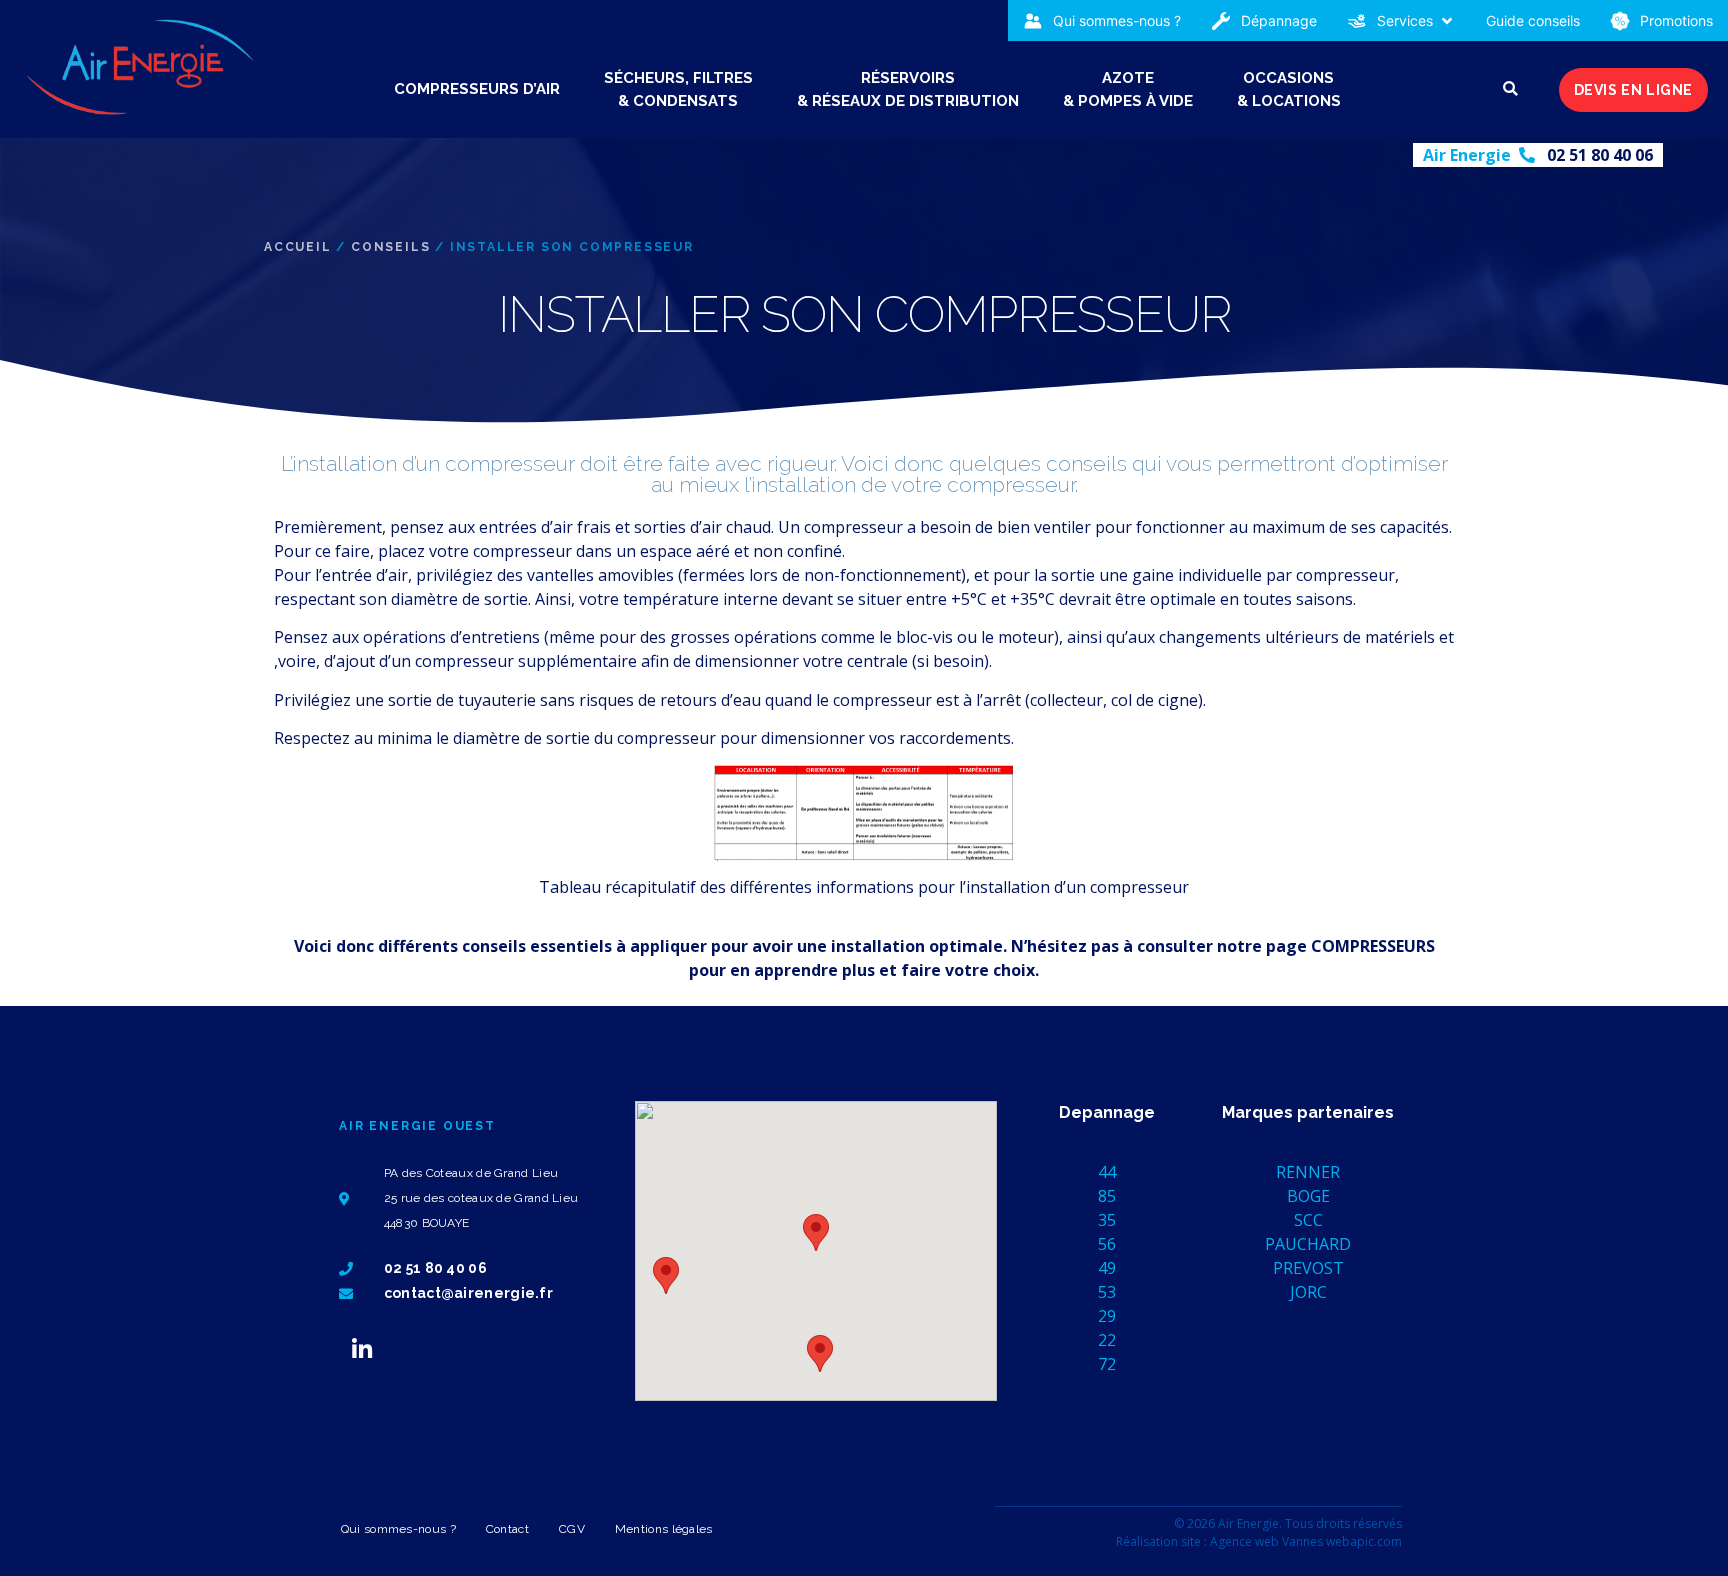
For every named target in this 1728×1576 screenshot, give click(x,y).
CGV (572, 1529)
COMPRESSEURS (1373, 946)
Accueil (298, 247)
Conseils (390, 247)
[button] (1401, 20)
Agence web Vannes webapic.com (1306, 1541)
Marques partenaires (1308, 1112)
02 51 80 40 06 (1600, 155)
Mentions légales (664, 1529)
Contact (507, 1529)
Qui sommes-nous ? (398, 1529)
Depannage (1107, 1112)
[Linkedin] (362, 1349)
